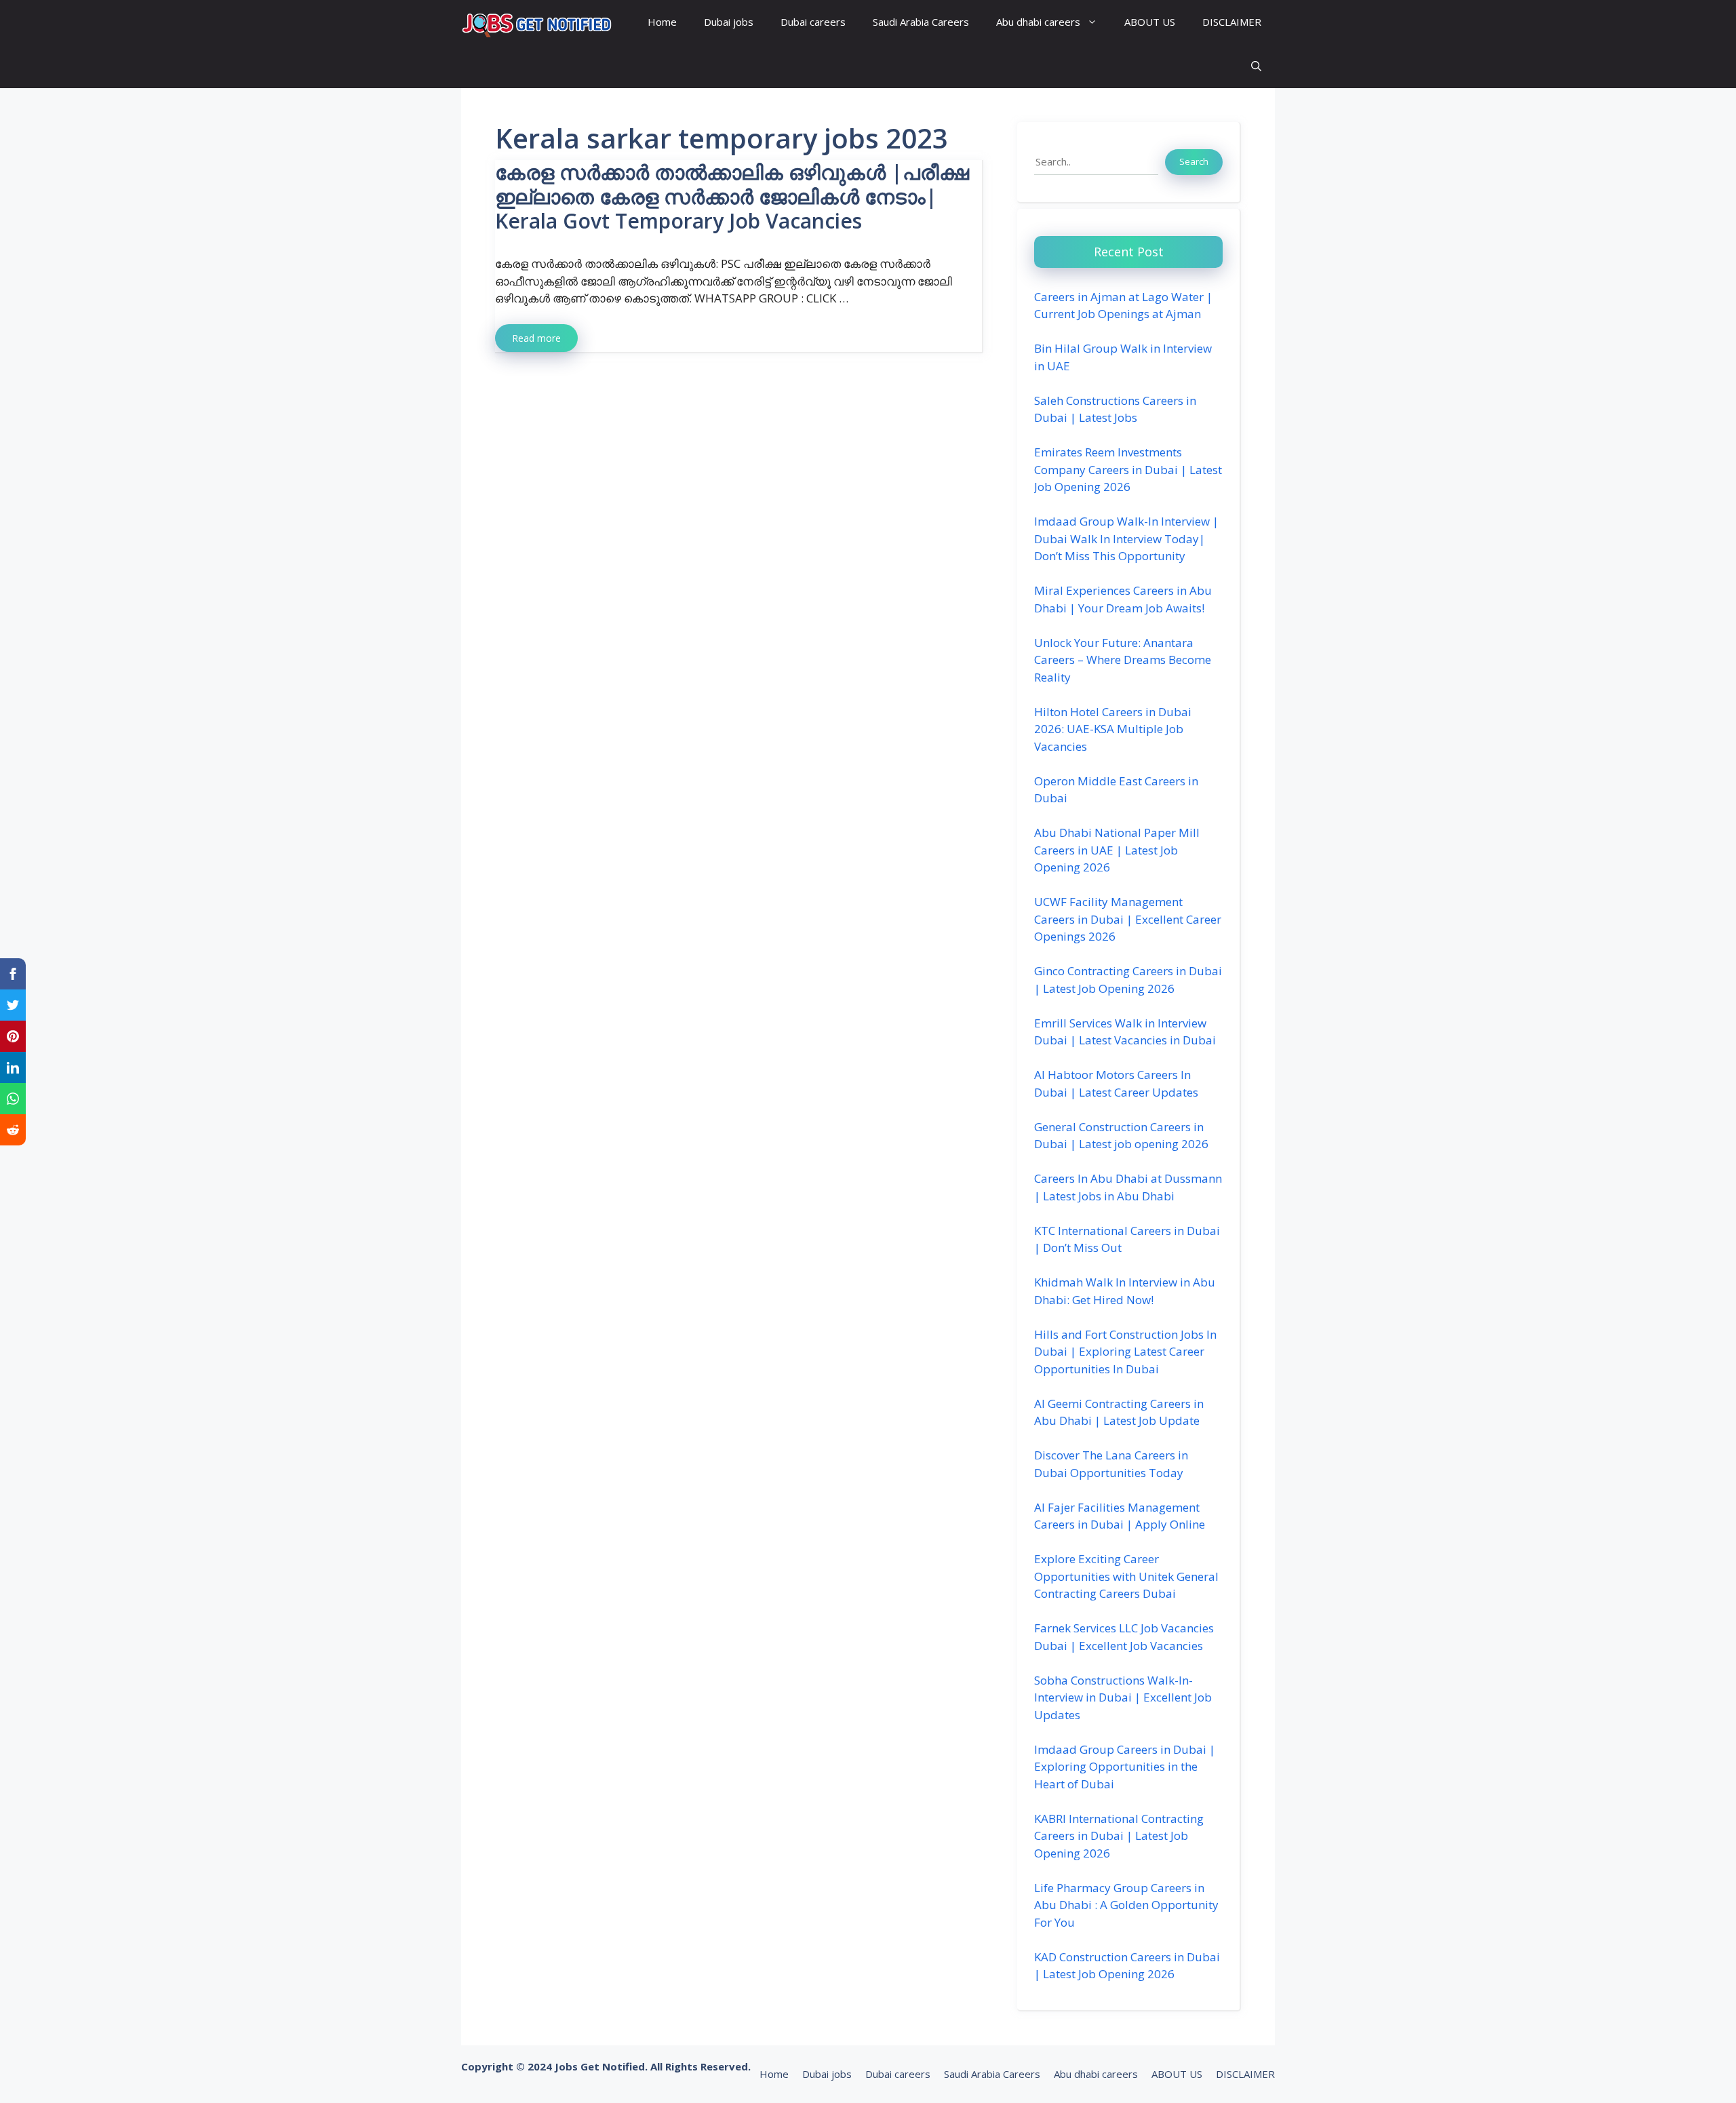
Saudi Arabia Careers (921, 22)
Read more (536, 338)
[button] (1256, 66)
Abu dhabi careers (1038, 22)
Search (1194, 161)
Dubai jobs (729, 22)
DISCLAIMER (1232, 22)
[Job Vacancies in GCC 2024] (537, 22)
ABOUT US (1150, 22)
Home (662, 22)
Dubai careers (813, 22)
